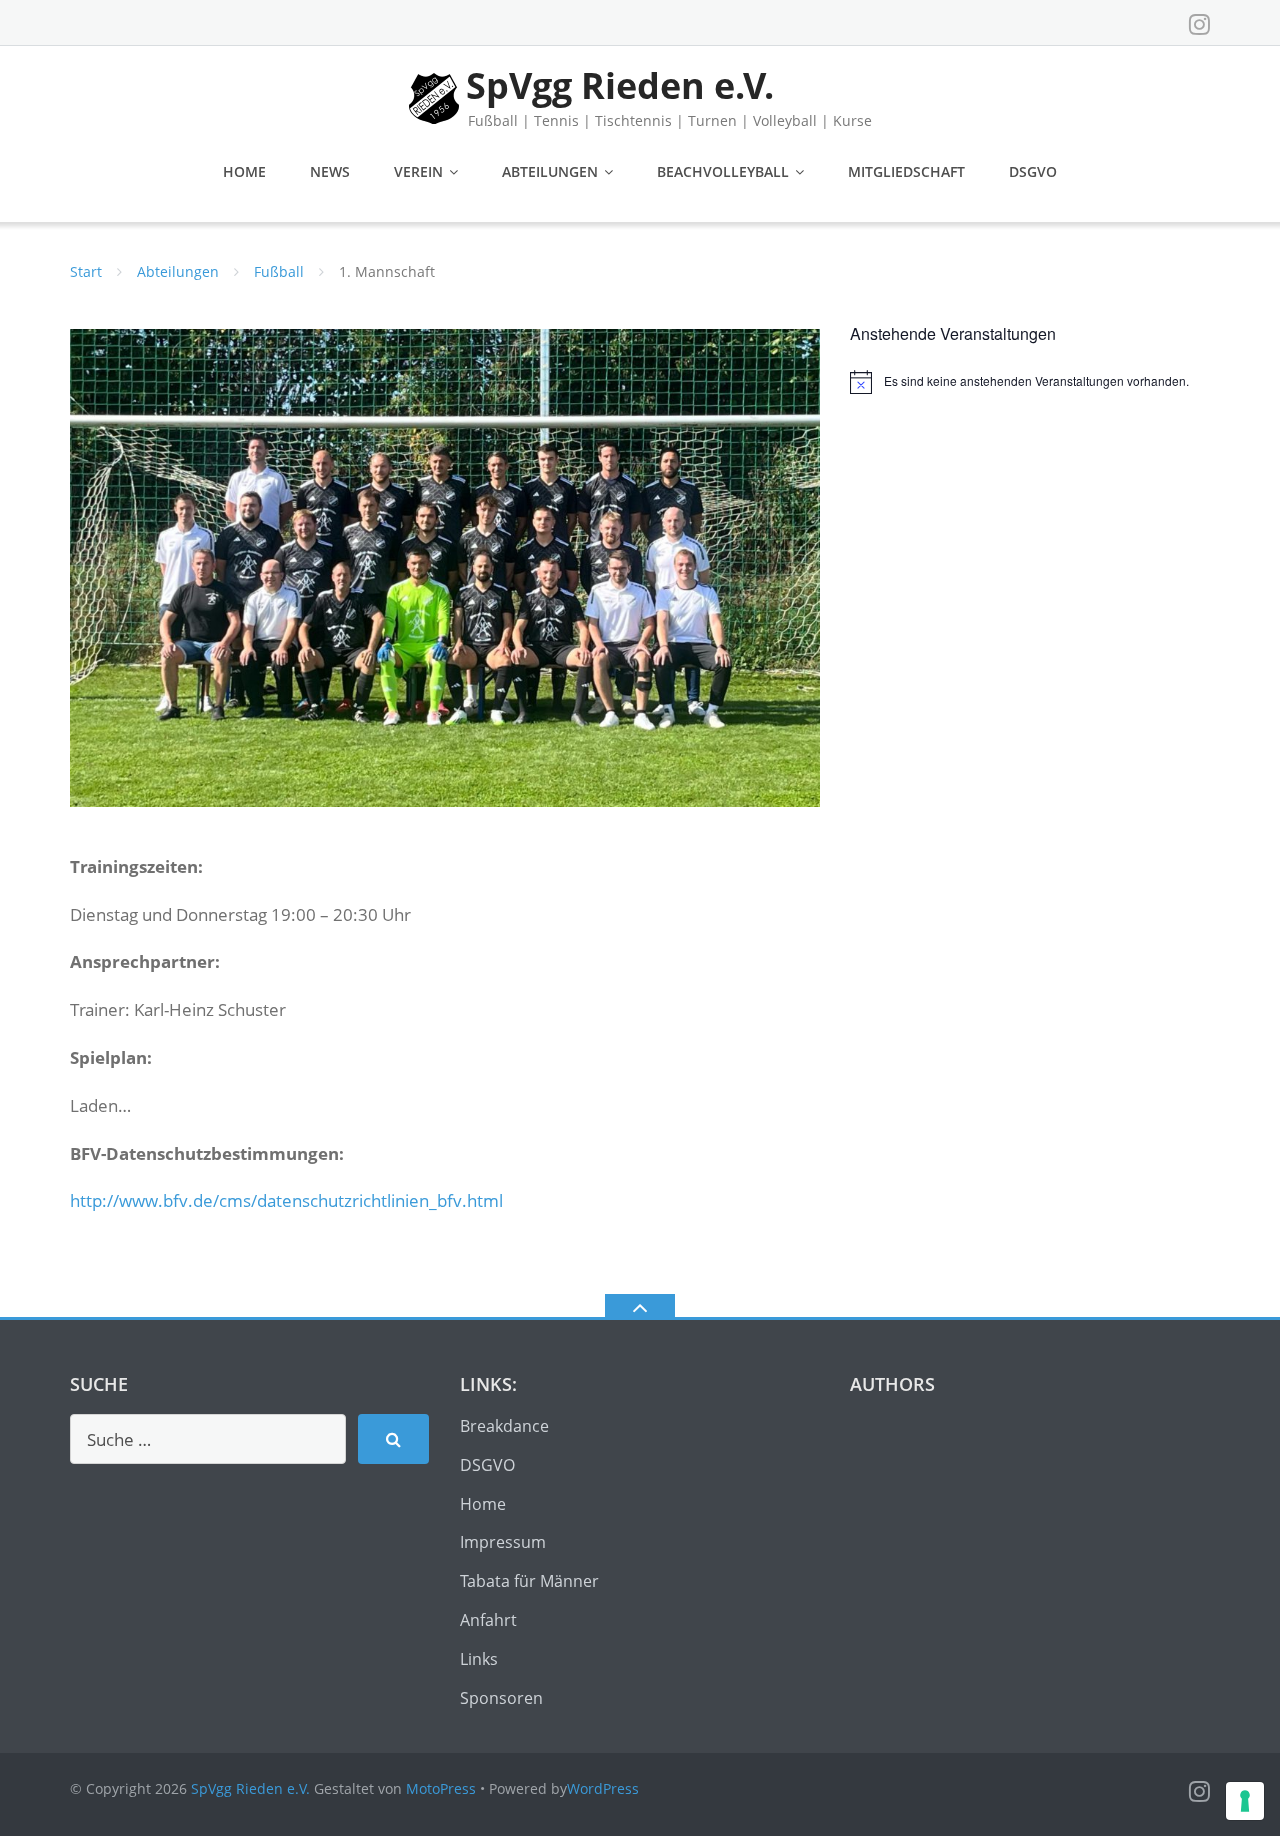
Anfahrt (488, 1620)
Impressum (503, 1542)
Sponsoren (501, 1698)
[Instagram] (1199, 24)
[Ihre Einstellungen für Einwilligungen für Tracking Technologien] (1245, 1801)
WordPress (603, 1788)
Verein (418, 171)
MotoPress (441, 1788)
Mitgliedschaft (906, 171)
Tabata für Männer (529, 1581)
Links (479, 1659)
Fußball (279, 271)
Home (244, 171)
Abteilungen (550, 171)
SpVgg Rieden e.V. (250, 1788)
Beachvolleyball (723, 171)
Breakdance (504, 1426)
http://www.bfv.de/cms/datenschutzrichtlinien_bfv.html (286, 1200)
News (330, 171)
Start (86, 271)
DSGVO (1033, 171)
